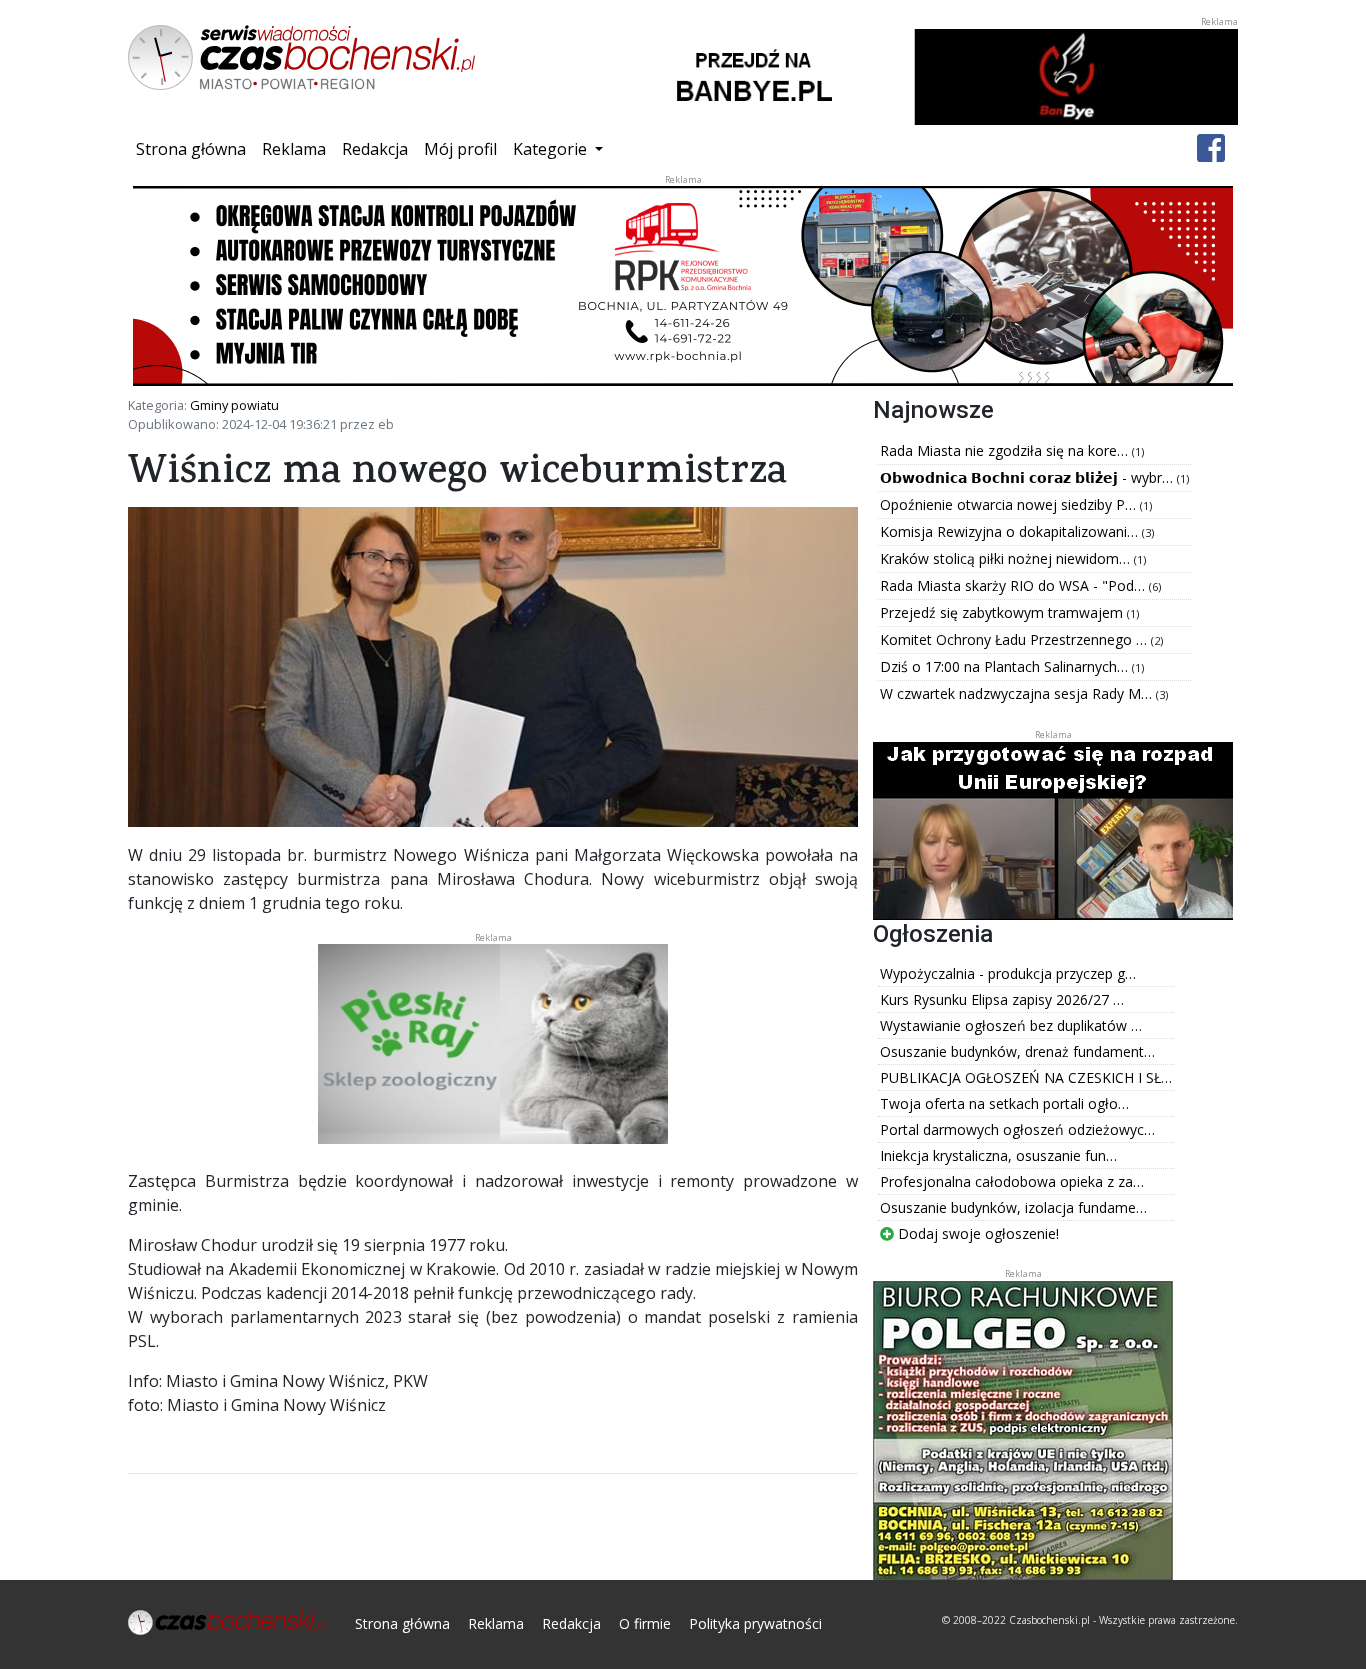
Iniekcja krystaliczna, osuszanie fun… (998, 1155)
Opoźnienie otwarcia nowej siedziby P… (1010, 504)
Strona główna (195, 148)
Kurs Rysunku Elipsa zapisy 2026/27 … (1002, 999)
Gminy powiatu (234, 405)
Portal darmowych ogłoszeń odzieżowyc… (1017, 1129)
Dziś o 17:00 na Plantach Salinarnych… (1006, 666)
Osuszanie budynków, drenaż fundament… (1017, 1051)
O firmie (645, 1623)
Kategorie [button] (552, 149)
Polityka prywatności (755, 1623)
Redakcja (375, 149)
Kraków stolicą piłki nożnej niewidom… (1007, 558)
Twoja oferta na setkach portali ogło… (1004, 1103)
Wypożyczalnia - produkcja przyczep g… (1008, 973)
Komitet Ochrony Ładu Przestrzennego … (1015, 639)
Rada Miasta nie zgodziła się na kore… (1006, 450)
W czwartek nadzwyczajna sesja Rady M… (1018, 693)
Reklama (294, 149)
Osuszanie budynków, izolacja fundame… (1013, 1207)
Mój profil (460, 149)
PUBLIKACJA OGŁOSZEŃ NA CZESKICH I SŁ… (1026, 1077)
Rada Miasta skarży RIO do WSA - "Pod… (1014, 585)
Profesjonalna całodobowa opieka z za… (1012, 1181)
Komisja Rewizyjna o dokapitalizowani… (1011, 531)
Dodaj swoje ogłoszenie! (976, 1233)
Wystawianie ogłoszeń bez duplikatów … (1011, 1025)
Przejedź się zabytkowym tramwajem (1003, 612)
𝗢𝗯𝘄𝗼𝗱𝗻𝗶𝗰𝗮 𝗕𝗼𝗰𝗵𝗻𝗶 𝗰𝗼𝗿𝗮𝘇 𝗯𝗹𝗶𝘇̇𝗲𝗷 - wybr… (1028, 477)
